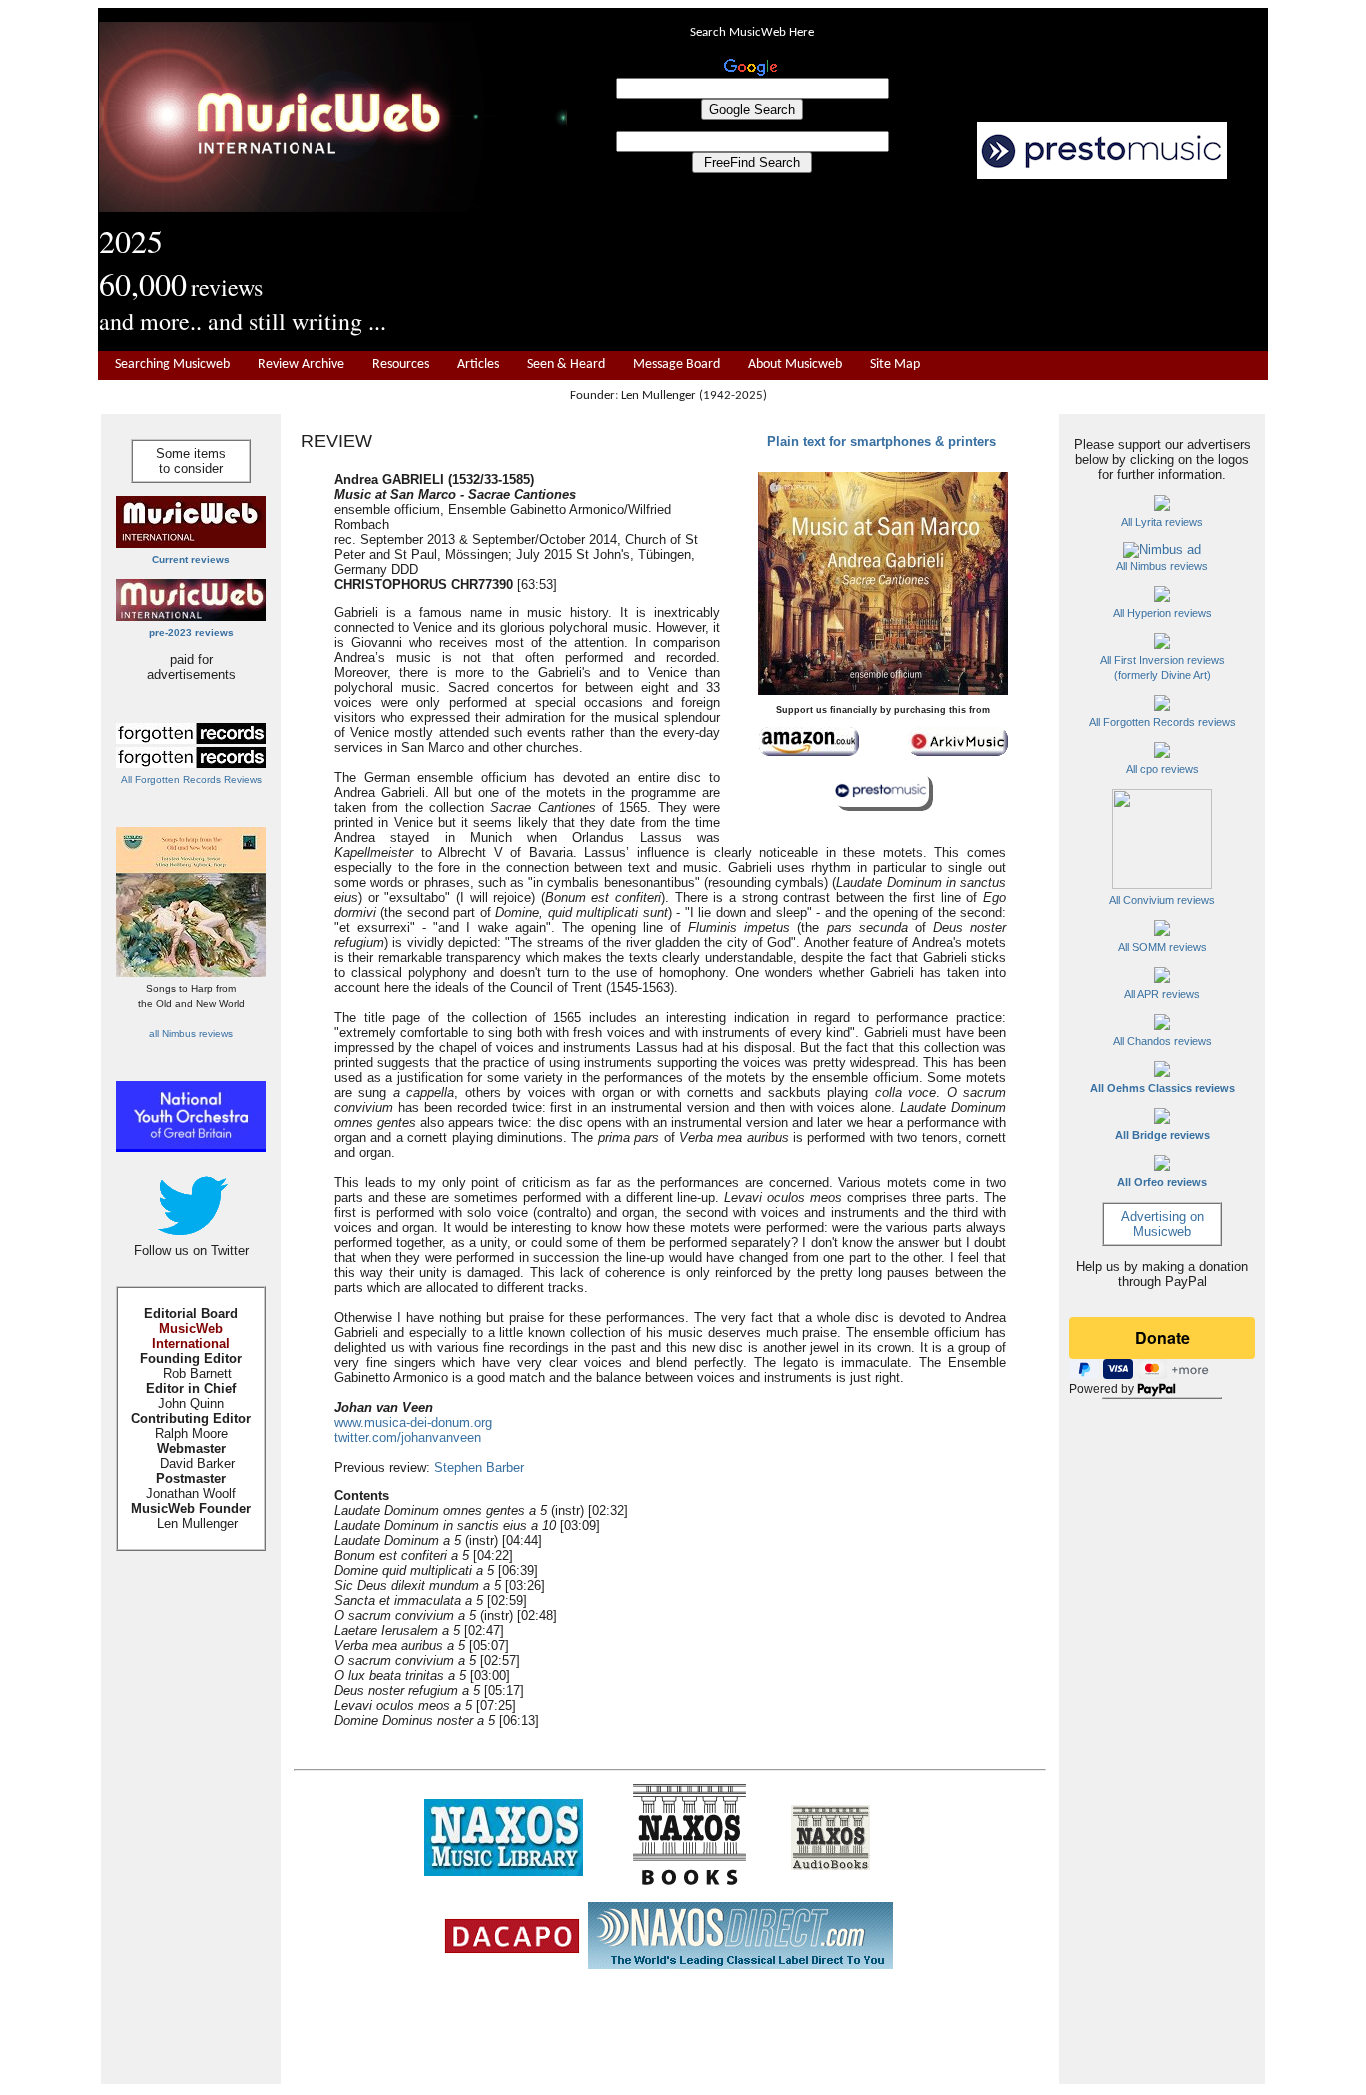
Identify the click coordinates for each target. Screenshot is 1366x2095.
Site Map (895, 364)
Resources (400, 364)
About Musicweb (795, 364)
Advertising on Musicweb (1162, 1224)
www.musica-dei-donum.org (413, 1422)
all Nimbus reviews (191, 1033)
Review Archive (301, 364)
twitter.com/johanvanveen (407, 1437)
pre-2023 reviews (191, 632)
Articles (478, 364)
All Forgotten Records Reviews (191, 779)
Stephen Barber (479, 1467)
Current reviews (191, 559)
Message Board (676, 364)
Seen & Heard (566, 364)
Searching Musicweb (172, 364)
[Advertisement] (918, 266)
